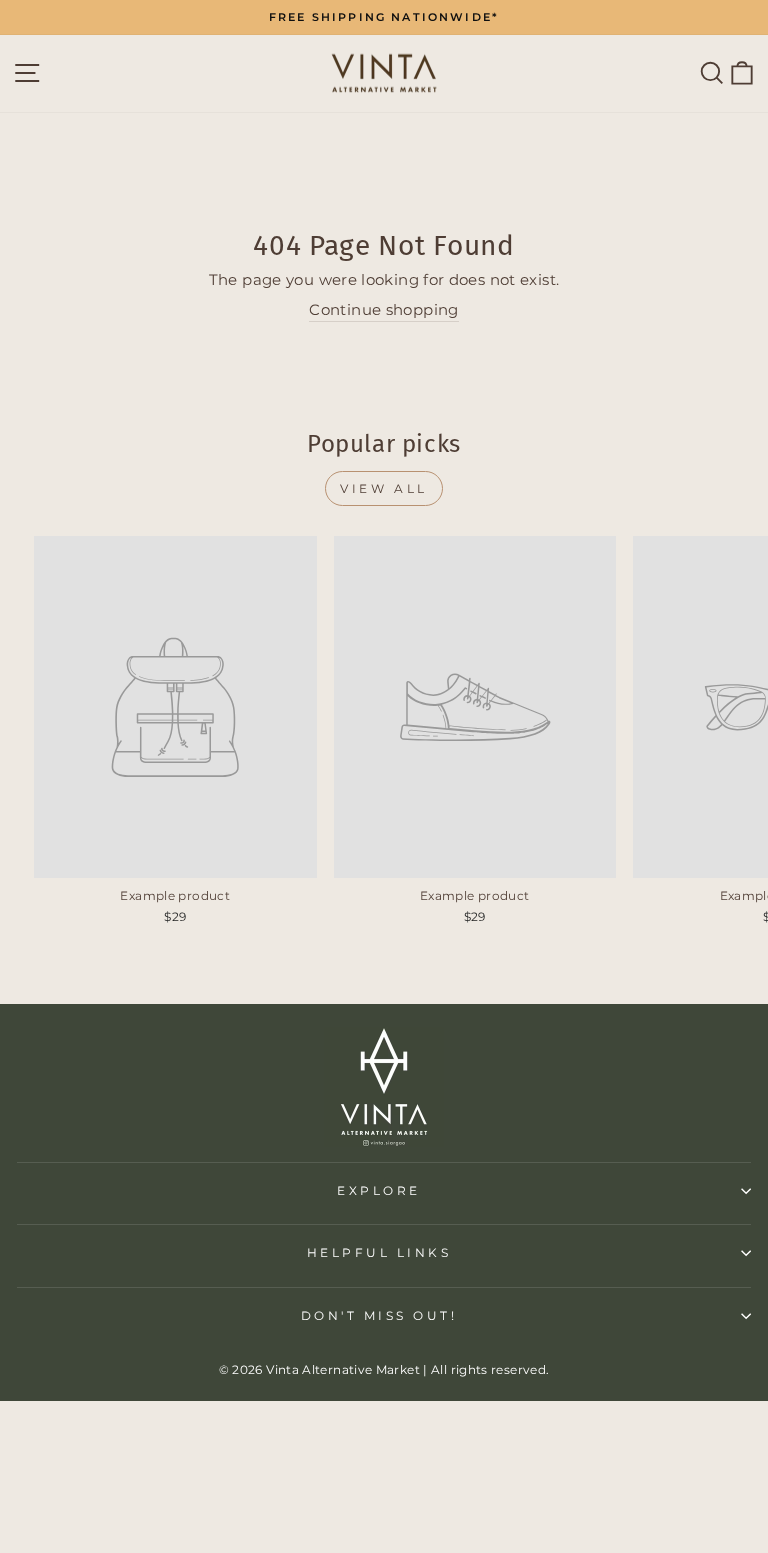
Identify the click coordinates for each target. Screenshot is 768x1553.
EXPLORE (379, 1191)
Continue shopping (383, 310)
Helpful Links (379, 1253)
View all (384, 488)
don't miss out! (379, 1316)
